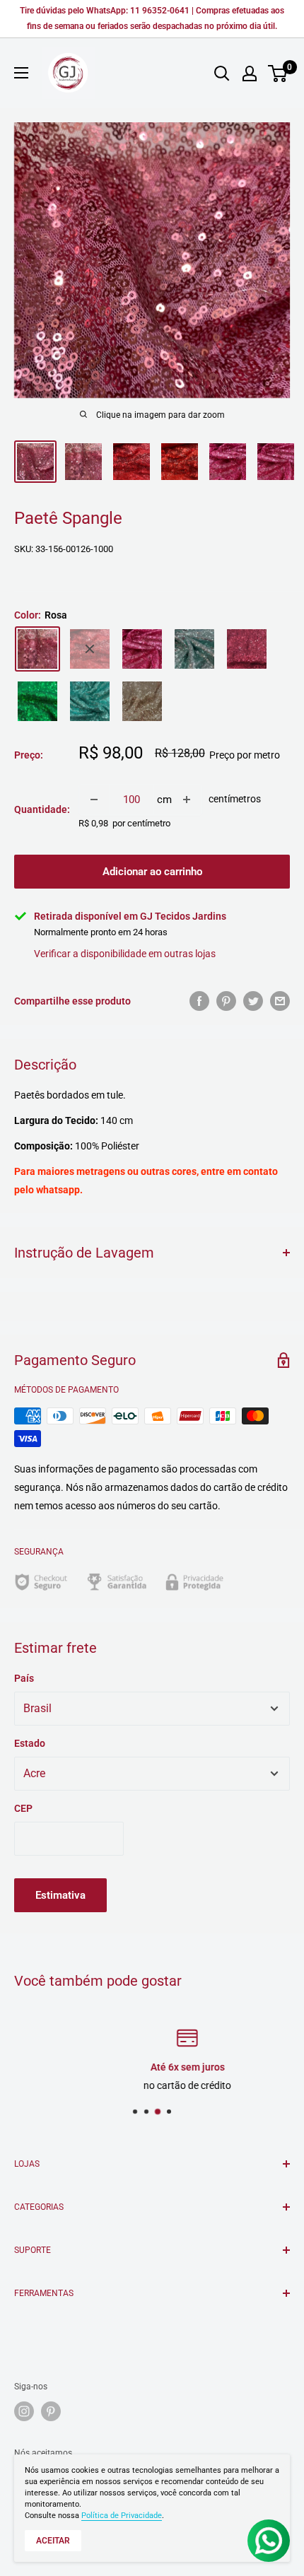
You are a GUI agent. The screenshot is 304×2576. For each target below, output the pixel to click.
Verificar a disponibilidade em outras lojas (125, 954)
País (24, 1678)
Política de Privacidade (122, 2516)
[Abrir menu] (21, 73)
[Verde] (37, 701)
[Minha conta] (250, 74)
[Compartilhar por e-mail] (280, 1001)
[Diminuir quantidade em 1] (94, 800)
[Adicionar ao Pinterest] (226, 1001)
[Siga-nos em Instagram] (24, 2411)
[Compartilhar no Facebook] (199, 1001)
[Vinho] (247, 649)
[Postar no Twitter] (253, 1001)
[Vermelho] (90, 649)
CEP (23, 1808)
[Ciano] (90, 701)
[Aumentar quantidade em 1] (187, 800)
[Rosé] (142, 701)
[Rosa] (37, 649)
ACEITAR (53, 2541)
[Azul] (194, 649)
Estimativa (60, 1895)
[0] (278, 74)
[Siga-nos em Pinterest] (51, 2411)
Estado (30, 1743)
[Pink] (142, 649)
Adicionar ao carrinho (152, 872)
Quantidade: (42, 809)
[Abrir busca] (222, 74)
